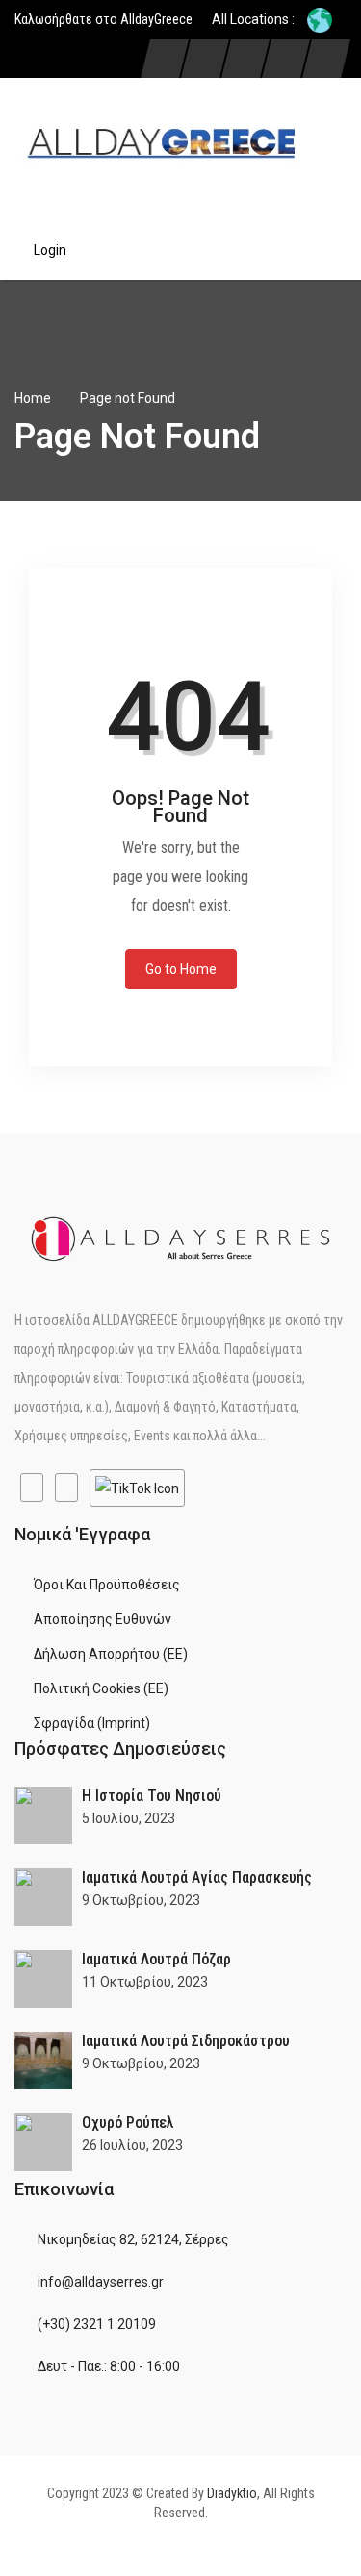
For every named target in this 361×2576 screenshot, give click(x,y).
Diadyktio (232, 2493)
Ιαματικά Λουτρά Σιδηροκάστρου (186, 2041)
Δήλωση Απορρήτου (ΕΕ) (111, 1654)
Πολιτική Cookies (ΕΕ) (101, 1688)
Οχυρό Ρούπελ (128, 2123)
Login (50, 250)
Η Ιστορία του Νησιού (152, 1796)
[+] (43, 1815)
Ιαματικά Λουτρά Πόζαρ (156, 1959)
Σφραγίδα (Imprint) (92, 1723)
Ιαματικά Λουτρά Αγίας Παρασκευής (197, 1877)
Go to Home (181, 969)
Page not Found (128, 398)
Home (33, 398)
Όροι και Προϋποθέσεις (107, 1585)
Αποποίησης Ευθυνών (103, 1619)
